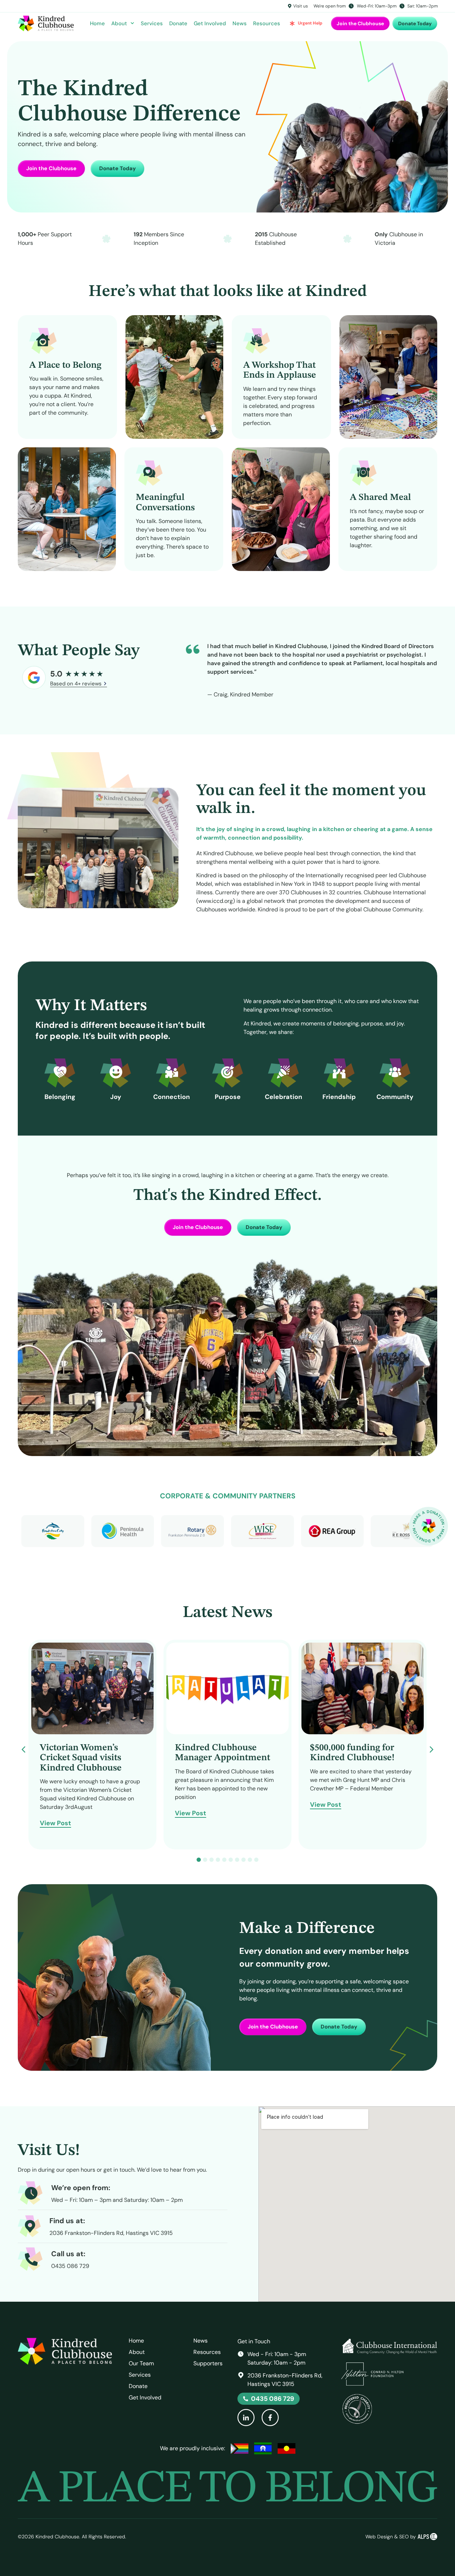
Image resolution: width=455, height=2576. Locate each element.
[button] (432, 1750)
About (119, 23)
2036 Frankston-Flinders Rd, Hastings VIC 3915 (111, 2233)
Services (152, 23)
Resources (267, 23)
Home (97, 23)
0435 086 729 (70, 2266)
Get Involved (210, 23)
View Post (55, 1824)
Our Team (141, 2364)
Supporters (208, 2364)
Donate (178, 23)
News (240, 23)
